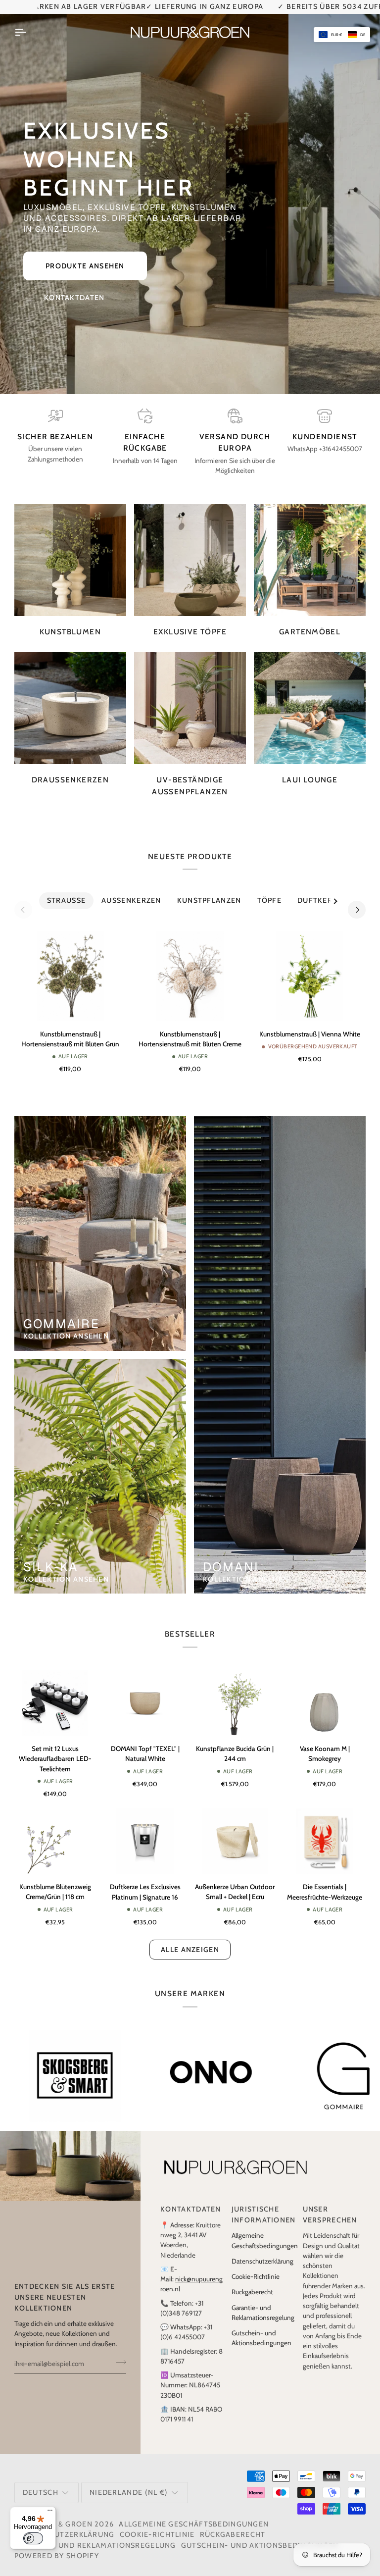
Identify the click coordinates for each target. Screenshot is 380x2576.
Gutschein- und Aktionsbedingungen (260, 2534)
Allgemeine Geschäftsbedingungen (194, 2513)
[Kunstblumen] (70, 549)
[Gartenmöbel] (310, 549)
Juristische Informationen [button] (263, 2204)
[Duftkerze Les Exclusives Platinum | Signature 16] (145, 1830)
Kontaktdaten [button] (191, 2199)
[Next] (357, 899)
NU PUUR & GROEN (57, 2513)
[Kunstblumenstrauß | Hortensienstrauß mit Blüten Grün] (70, 965)
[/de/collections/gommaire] (75, 2065)
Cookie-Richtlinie (256, 2266)
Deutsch (41, 2481)
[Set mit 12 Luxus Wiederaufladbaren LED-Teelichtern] (55, 1692)
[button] (342, 35)
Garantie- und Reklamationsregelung (95, 2534)
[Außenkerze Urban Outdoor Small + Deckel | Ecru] (235, 1830)
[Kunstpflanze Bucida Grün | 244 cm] (235, 1692)
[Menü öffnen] (29, 21)
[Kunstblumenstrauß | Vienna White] (310, 965)
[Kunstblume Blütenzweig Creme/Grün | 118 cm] (55, 1830)
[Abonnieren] (118, 2352)
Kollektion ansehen (66, 1326)
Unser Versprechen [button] (330, 2204)
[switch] (33, 2538)
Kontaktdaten (74, 287)
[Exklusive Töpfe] (190, 549)
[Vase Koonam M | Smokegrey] (325, 1692)
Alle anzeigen (190, 1939)
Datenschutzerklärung (262, 2250)
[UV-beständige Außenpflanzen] (190, 698)
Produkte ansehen (85, 256)
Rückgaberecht (252, 2281)
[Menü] (50, 2513)
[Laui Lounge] (310, 698)
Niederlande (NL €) (129, 2481)
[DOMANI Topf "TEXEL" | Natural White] (145, 1692)
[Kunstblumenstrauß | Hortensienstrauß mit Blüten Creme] (190, 965)
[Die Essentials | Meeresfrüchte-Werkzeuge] (325, 1830)
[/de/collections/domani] (214, 2065)
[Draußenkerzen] (70, 698)
